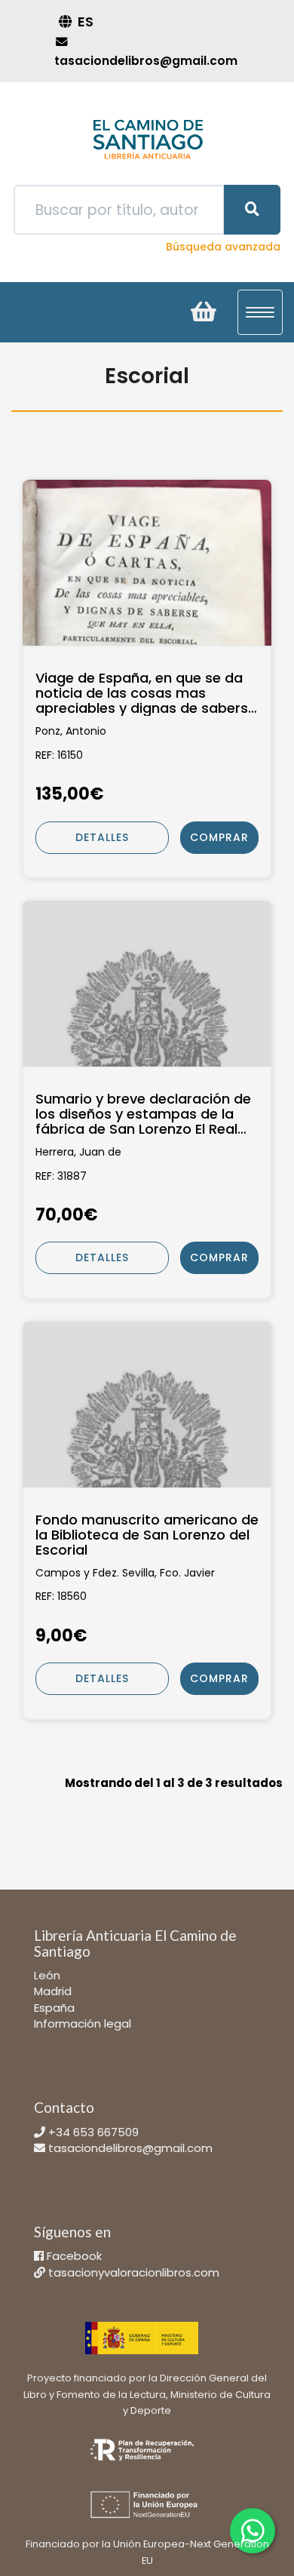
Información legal (83, 2023)
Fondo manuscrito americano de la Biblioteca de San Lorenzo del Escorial (147, 1535)
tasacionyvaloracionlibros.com (134, 2272)
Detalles (102, 837)
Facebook (74, 2256)
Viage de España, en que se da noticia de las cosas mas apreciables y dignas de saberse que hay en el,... (146, 693)
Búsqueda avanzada (223, 247)
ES (86, 21)
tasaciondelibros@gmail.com (130, 2148)
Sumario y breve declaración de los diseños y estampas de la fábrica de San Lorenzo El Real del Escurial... (143, 1114)
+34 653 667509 (93, 2132)
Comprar (219, 837)
